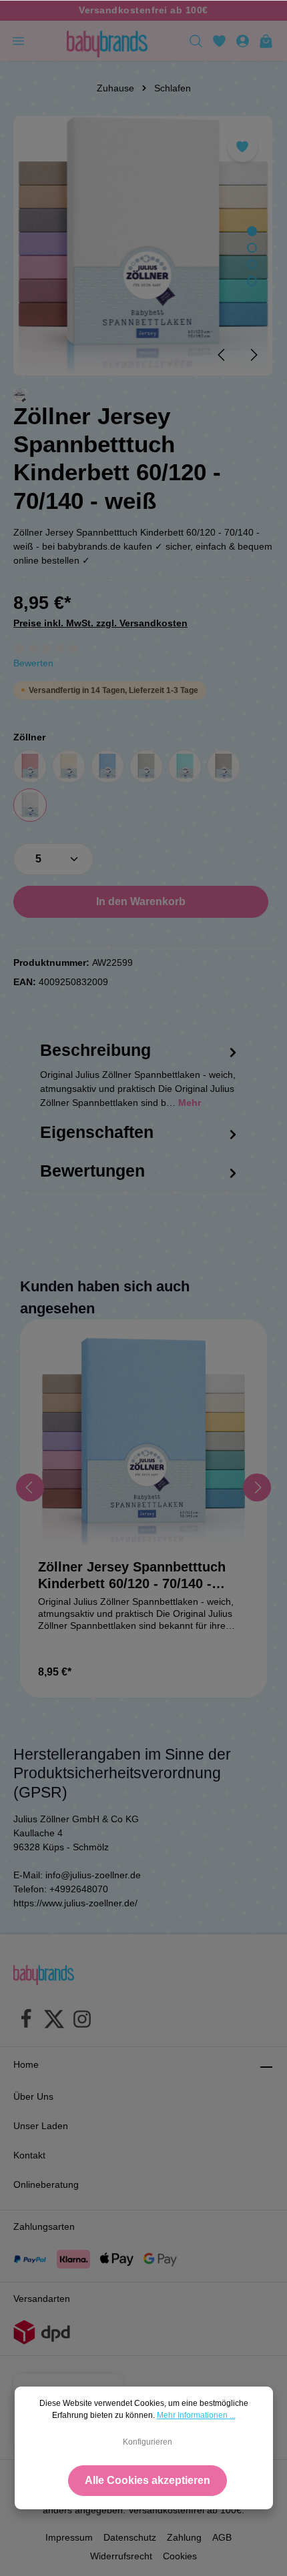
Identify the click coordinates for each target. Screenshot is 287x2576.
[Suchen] (196, 41)
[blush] (30, 766)
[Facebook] (26, 2021)
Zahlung (184, 2537)
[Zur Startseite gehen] (107, 41)
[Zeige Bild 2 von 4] (252, 248)
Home (26, 2064)
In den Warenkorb (141, 901)
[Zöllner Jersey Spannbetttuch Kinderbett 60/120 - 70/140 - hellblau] (143, 1443)
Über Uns (33, 2096)
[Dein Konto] (243, 41)
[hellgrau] (146, 766)
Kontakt (29, 2155)
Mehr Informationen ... (196, 2415)
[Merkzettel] (219, 41)
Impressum (69, 2537)
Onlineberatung (46, 2184)
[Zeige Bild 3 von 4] (252, 264)
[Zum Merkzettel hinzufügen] (243, 147)
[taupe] (224, 766)
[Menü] (18, 41)
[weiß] (30, 805)
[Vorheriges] (222, 355)
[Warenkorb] (266, 41)
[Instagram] (82, 2021)
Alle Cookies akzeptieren (148, 2480)
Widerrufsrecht (121, 2556)
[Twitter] (54, 2021)
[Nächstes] (253, 355)
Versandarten (42, 2299)
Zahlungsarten (44, 2226)
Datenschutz (130, 2537)
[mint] (185, 766)
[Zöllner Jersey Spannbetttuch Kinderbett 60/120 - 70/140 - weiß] (143, 246)
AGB (222, 2537)
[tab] (140, 1088)
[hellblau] (107, 766)
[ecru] (69, 766)
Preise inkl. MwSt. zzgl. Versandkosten (100, 623)
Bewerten (33, 663)
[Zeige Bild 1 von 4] (252, 231)
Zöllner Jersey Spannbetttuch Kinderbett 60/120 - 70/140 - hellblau (132, 1576)
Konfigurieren (148, 2442)
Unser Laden (41, 2126)
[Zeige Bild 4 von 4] (252, 281)
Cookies (180, 2556)
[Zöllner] (20, 396)
